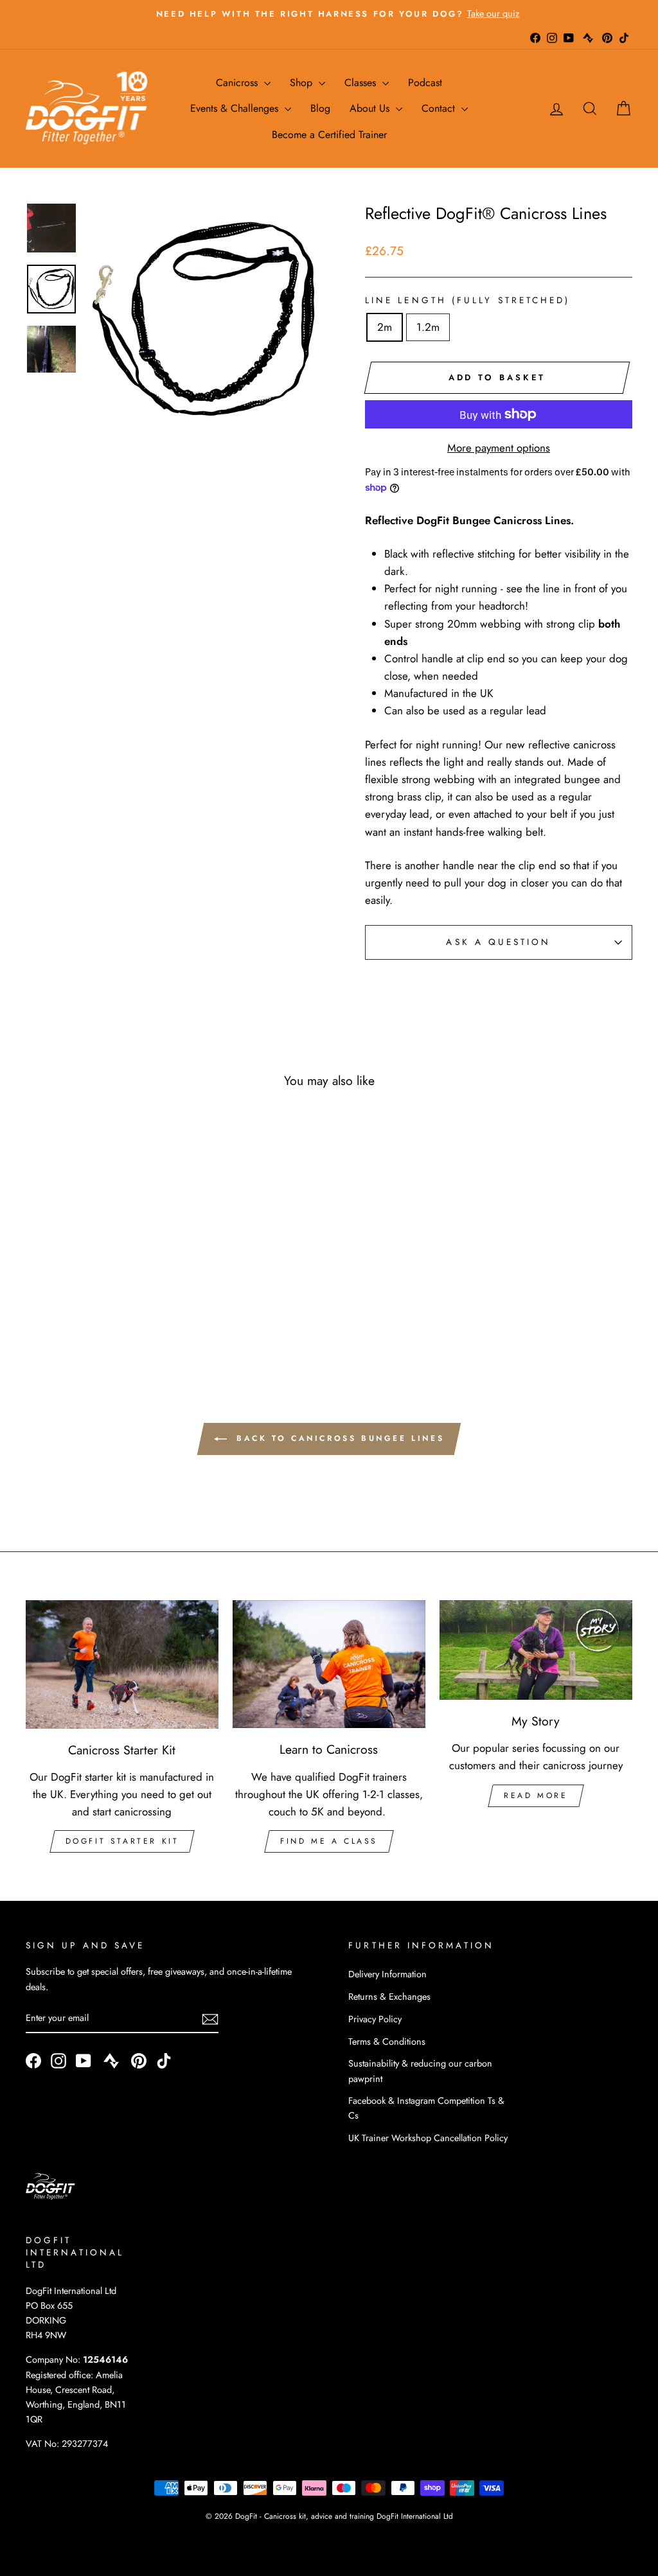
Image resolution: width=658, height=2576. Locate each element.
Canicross (238, 83)
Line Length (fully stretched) (467, 300)
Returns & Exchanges (389, 1997)
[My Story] (536, 1650)
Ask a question (498, 942)
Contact (440, 108)
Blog (320, 108)
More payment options (499, 448)
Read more (536, 1795)
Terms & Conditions (387, 2042)
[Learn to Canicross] (329, 1664)
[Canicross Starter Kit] (122, 1664)
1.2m (428, 327)
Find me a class (329, 1841)
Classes (362, 83)
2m (385, 327)
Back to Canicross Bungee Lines (338, 1438)
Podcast (425, 83)
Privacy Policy (375, 2019)
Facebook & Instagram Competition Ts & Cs (426, 2108)
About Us (371, 108)
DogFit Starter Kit (122, 1841)
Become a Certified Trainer (329, 135)
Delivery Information (387, 1974)
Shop (303, 83)
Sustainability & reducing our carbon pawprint (420, 2071)
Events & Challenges (236, 108)
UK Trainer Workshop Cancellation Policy (428, 2138)
